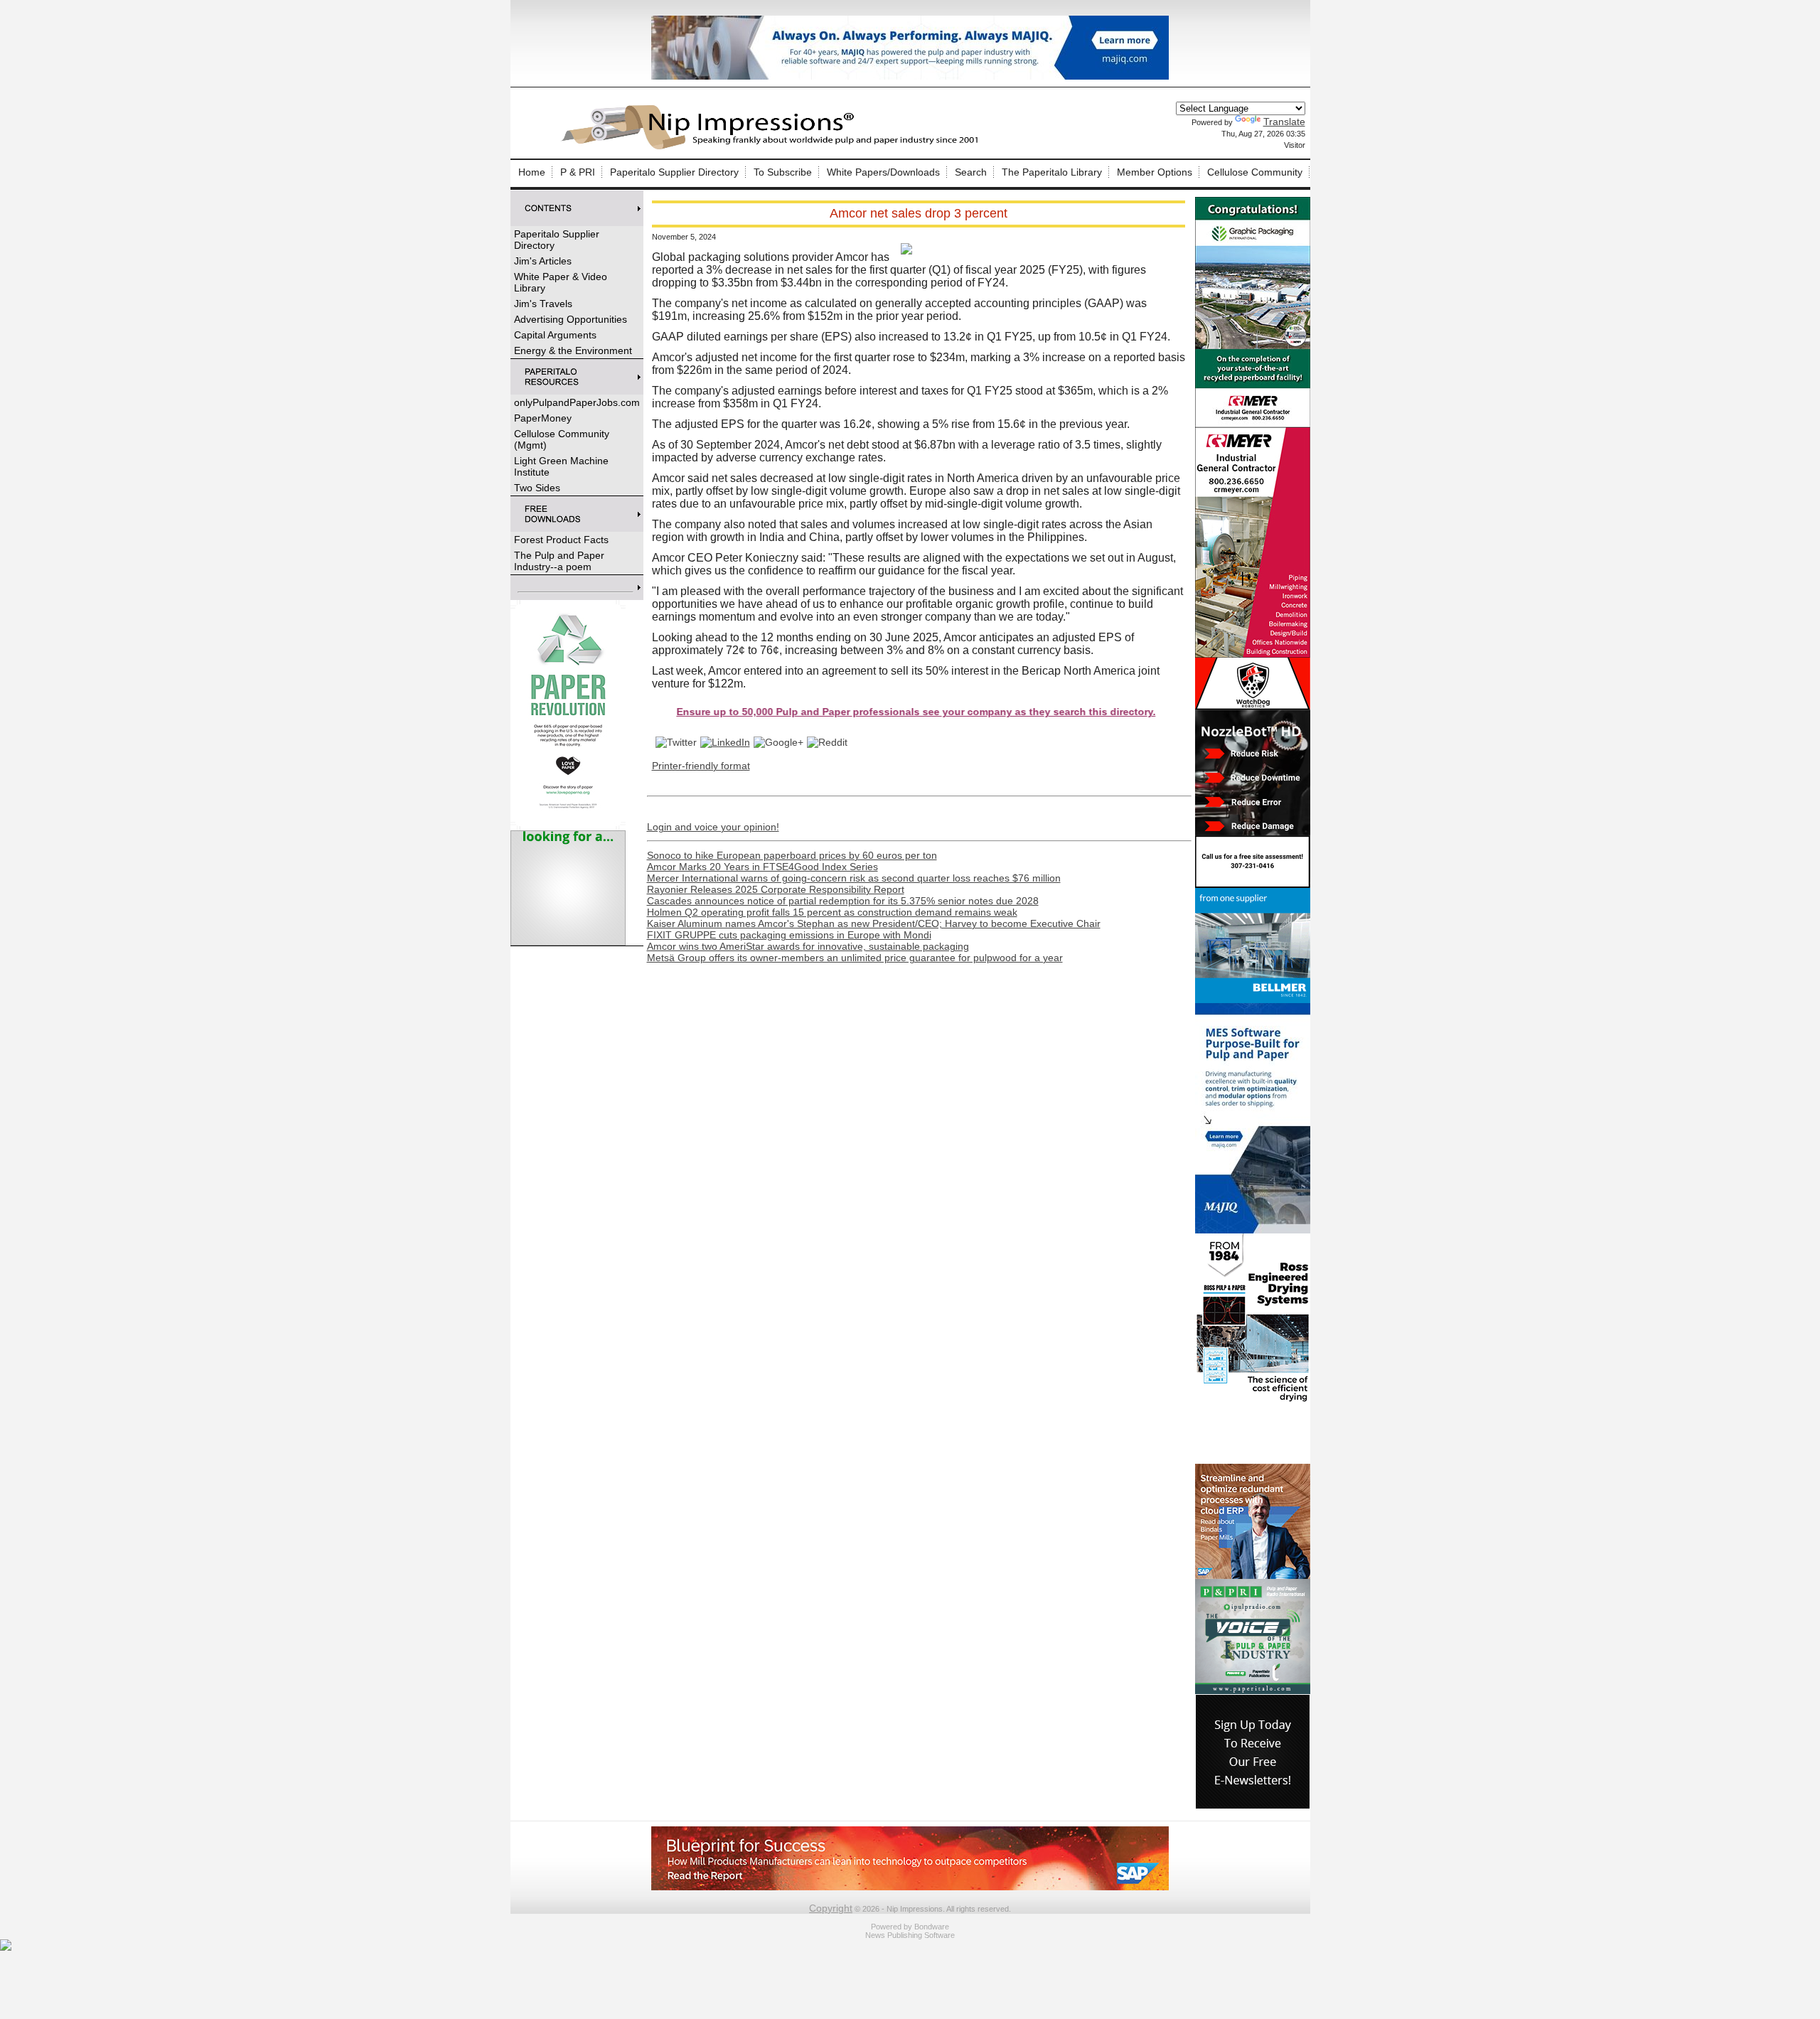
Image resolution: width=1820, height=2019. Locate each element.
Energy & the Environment (573, 350)
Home (532, 172)
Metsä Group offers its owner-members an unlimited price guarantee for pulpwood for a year (855, 958)
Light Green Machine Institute (561, 466)
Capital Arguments (555, 335)
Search (971, 172)
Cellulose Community (1255, 172)
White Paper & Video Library (561, 282)
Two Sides (537, 488)
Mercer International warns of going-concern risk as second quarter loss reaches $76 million (854, 878)
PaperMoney (543, 418)
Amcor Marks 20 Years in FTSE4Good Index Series (762, 867)
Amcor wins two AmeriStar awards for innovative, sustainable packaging (808, 946)
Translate (1284, 122)
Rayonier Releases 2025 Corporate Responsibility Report (776, 889)
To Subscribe (783, 172)
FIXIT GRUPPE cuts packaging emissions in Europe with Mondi (789, 935)
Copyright (831, 1908)
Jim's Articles (543, 261)
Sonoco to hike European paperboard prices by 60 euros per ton (792, 855)
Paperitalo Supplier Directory (674, 172)
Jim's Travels (543, 304)
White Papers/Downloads (883, 172)
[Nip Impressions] (773, 147)
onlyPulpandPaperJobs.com (577, 402)
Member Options (1155, 172)
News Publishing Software (910, 1935)
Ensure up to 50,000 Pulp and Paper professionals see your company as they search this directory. (817, 712)
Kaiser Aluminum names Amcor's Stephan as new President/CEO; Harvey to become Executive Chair (874, 923)
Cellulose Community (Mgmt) (562, 439)
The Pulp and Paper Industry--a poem (559, 561)
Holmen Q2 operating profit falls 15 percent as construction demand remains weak (832, 912)
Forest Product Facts (561, 540)
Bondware (932, 1927)
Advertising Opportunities (571, 319)
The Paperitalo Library (1052, 172)
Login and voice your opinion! (713, 827)
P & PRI (578, 172)
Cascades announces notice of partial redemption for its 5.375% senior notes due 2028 (843, 901)
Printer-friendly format (701, 766)
